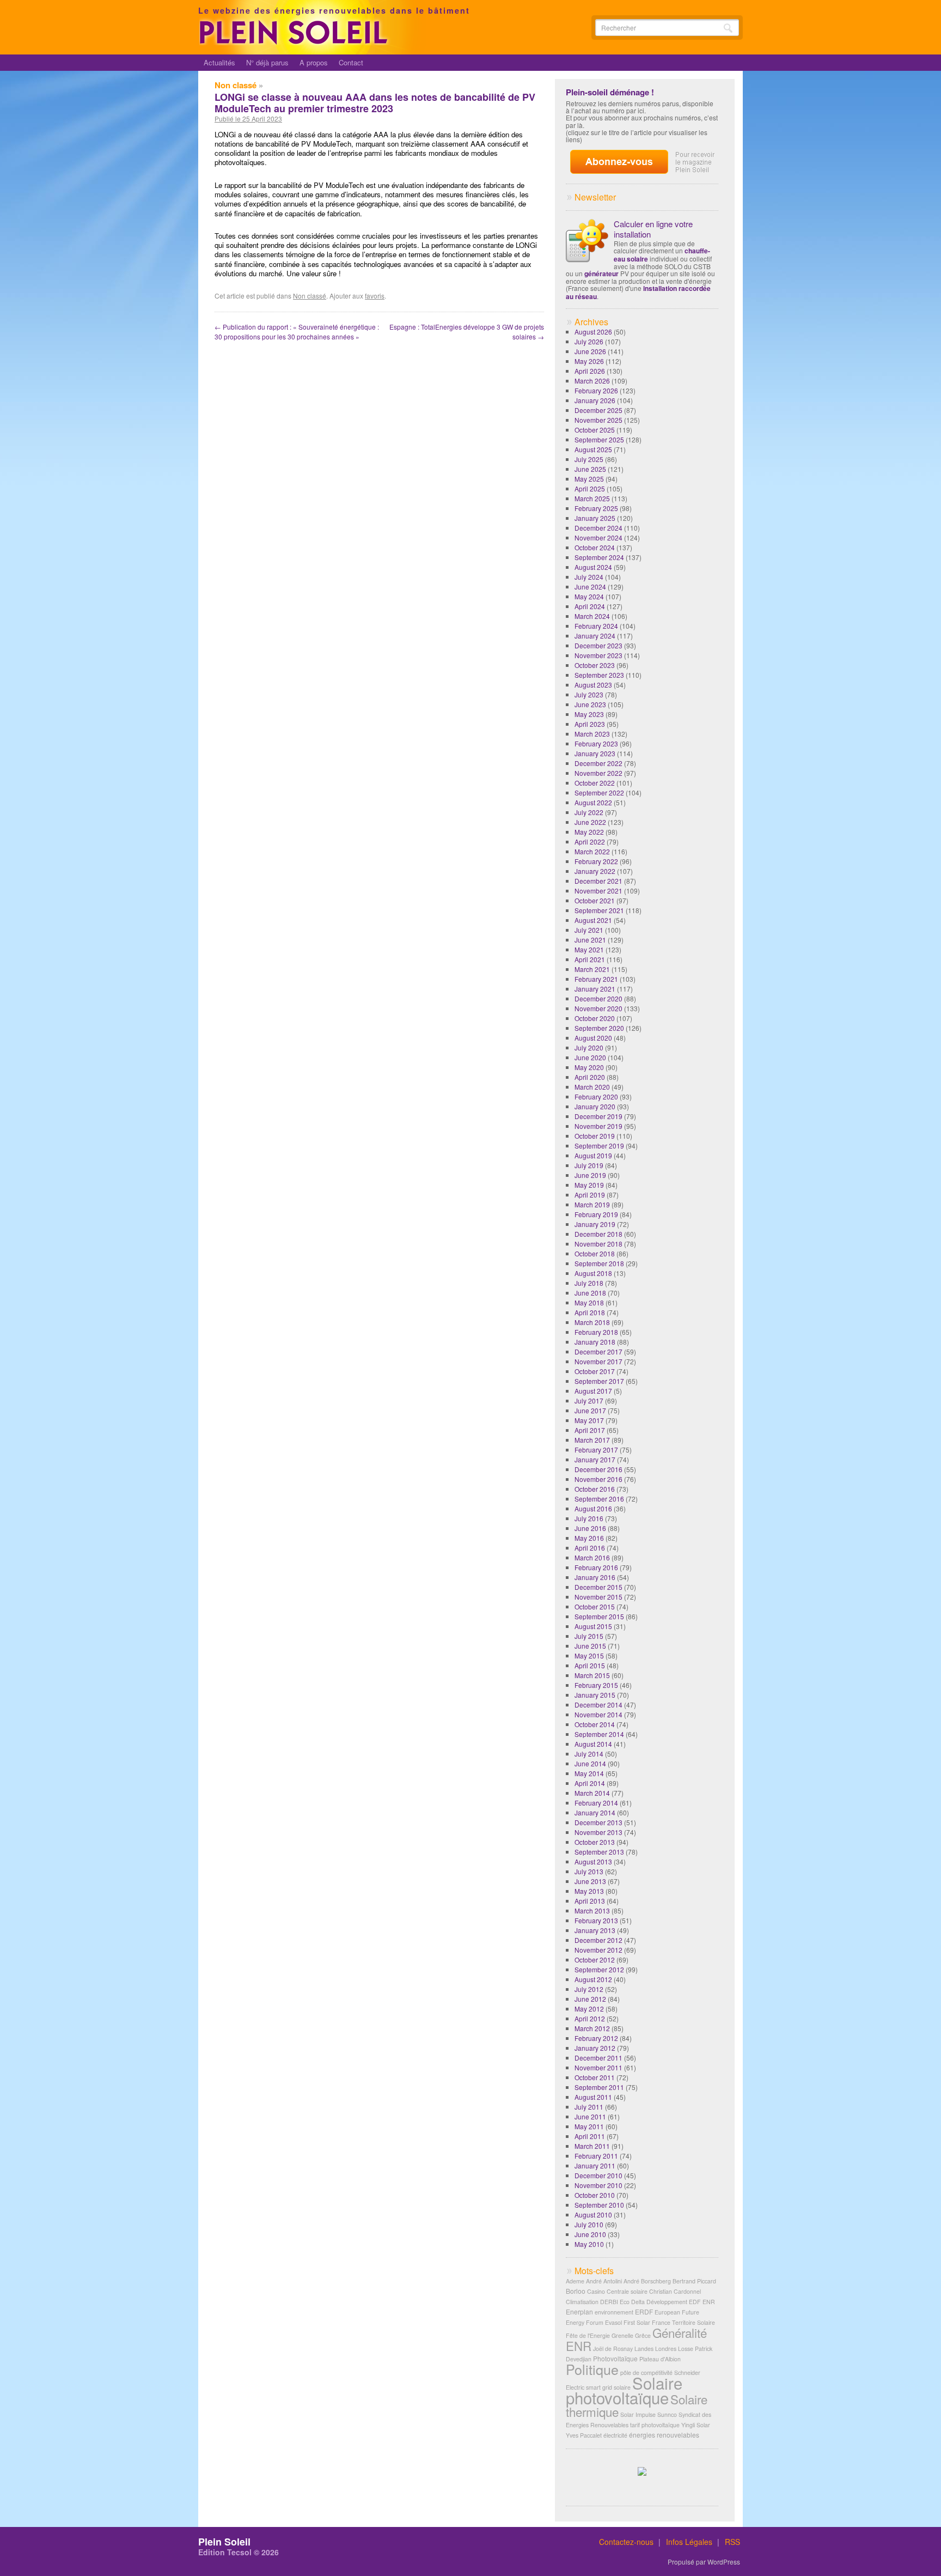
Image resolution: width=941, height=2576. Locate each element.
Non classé (236, 85)
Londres (666, 2349)
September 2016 (599, 1499)
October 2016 (595, 1489)
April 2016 (590, 1548)
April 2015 (590, 1665)
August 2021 (593, 920)
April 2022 (590, 842)
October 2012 (595, 1960)
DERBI (609, 2302)
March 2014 (592, 1793)
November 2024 (598, 537)
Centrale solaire (627, 2291)
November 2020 (598, 1008)
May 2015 (589, 1655)
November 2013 (598, 1832)
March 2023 (592, 734)
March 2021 (592, 969)
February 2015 (596, 1685)
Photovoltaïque (615, 2358)
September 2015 (599, 1616)
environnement (614, 2312)
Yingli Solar (696, 2425)
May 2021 (589, 949)
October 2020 (595, 1018)
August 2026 (593, 332)
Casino (596, 2291)
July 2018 (589, 1283)
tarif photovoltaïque (655, 2425)
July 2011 (589, 2107)
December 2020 (598, 998)
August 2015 (593, 1626)
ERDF (644, 2311)
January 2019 (595, 1224)
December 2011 (598, 2058)
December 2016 (598, 1469)
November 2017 (598, 1361)
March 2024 (592, 616)
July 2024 (589, 577)
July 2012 (589, 1989)
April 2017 (590, 1430)
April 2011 (590, 2136)
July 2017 (589, 1401)
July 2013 (589, 1871)
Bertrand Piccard (694, 2281)
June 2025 (590, 469)
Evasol (613, 2322)
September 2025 (599, 439)
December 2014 (598, 1705)
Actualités (219, 62)
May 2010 (589, 2244)
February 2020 (596, 1096)
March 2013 (592, 1910)
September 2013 (599, 1852)
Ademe (575, 2281)
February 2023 (596, 743)
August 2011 (593, 2097)
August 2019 (593, 1155)
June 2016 (590, 1528)
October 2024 (595, 547)
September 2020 (599, 1028)
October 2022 (595, 783)
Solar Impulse (638, 2414)
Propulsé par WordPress (704, 2562)
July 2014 (589, 1754)
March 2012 (592, 2028)
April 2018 (590, 1312)
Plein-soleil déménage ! (610, 92)
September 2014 (599, 1734)
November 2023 (598, 655)
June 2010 (590, 2234)
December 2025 (598, 410)
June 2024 (590, 587)
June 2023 (590, 704)
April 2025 (590, 488)
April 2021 (590, 959)
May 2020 (589, 1067)
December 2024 (598, 528)
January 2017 (595, 1459)
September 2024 (599, 557)
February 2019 (596, 1214)
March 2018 (592, 1322)
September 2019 (599, 1146)
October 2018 (595, 1253)
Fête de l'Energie (588, 2335)
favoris (375, 296)
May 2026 (589, 361)
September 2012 (599, 1969)
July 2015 (589, 1636)
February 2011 (596, 2156)
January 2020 (595, 1106)
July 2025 (589, 459)
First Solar (637, 2322)
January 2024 (595, 636)
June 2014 (590, 1763)
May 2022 (589, 832)
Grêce (643, 2335)
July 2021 (589, 930)
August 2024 (593, 567)
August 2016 (593, 1508)
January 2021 (595, 989)
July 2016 (589, 1518)
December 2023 (598, 645)
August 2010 (593, 2214)
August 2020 (593, 1038)
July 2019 (589, 1165)
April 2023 (590, 724)
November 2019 (598, 1126)
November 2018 (598, 1244)
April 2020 (590, 1077)
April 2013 (590, 1901)
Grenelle (622, 2335)
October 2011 (595, 2077)
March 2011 (592, 2146)
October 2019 (595, 1136)
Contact (351, 62)
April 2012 (590, 2018)
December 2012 (598, 1940)
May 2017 (589, 1420)
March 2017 (592, 1440)
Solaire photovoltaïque (624, 2390)
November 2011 (598, 2067)
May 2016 (589, 1538)
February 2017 (596, 1450)
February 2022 (596, 861)
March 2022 (592, 851)
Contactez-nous (626, 2542)
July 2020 (589, 1047)
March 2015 (592, 1675)
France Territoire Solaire (683, 2322)
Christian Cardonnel (675, 2291)
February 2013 (596, 1920)
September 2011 (599, 2087)
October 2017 (595, 1371)
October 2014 (595, 1724)
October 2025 (595, 430)
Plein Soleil (224, 2542)
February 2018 (596, 1332)
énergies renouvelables (664, 2435)
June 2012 (590, 1999)
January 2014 (595, 1812)
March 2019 (592, 1204)
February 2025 (596, 508)
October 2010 (595, 2195)
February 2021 (596, 979)
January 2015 (595, 1695)
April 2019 (590, 1195)
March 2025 (592, 498)
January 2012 (595, 2048)
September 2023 (599, 675)
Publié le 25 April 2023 (248, 119)
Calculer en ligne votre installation (653, 229)
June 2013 (590, 1881)
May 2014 (589, 1773)
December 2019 (598, 1116)
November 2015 (598, 1597)
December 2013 (598, 1822)
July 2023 (589, 694)
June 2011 (590, 2116)
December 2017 (598, 1351)
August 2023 (593, 685)
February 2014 (596, 1803)
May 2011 (589, 2126)
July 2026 (589, 341)
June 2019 (590, 1175)
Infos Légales (689, 2542)
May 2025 (589, 479)
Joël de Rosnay (613, 2349)
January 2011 (595, 2165)
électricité (615, 2435)
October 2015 (595, 1606)
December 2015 (598, 1587)
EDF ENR (702, 2302)
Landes (644, 2349)
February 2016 (596, 1567)
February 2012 (596, 2038)
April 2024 (590, 606)
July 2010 (589, 2224)
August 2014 (593, 1744)
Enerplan (579, 2311)
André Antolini (604, 2281)
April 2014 (590, 1783)
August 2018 (593, 1273)
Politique (592, 2369)
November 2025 (598, 420)
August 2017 (593, 1391)
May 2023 (589, 714)
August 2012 (593, 1979)
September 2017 (599, 1381)
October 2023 (595, 665)
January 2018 (595, 1342)
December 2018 (598, 1234)
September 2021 (599, 910)
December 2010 (598, 2175)
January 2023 (595, 753)
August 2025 (593, 449)
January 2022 (595, 871)
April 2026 (590, 371)
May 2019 (589, 1185)
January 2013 (595, 1930)
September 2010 (599, 2205)
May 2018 (589, 1302)
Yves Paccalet (584, 2435)
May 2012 (589, 2009)
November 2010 (598, 2185)
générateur (601, 274)
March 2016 (592, 1557)
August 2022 (593, 802)
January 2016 (595, 1577)
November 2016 (598, 1479)
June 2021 (590, 940)
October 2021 (595, 900)
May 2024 (589, 596)
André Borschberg (647, 2281)
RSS (732, 2542)
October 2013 (595, 1842)
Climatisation (582, 2302)
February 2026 (596, 390)
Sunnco (667, 2414)
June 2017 (590, 1410)
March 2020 (592, 1087)
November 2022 (598, 773)
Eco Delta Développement (653, 2302)
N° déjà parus (267, 62)
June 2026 (590, 351)
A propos (314, 62)
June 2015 (590, 1646)
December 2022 (598, 763)
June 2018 (590, 1293)
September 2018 (599, 1263)
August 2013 (593, 1861)
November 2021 (598, 891)
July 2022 (589, 812)
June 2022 (590, 822)
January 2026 (595, 400)
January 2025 (595, 518)
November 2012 (598, 1950)
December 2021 (598, 881)
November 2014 (598, 1714)
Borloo (576, 2291)
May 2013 (589, 1891)
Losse (686, 2349)
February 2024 (596, 626)
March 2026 (592, 381)
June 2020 (590, 1057)
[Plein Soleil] (295, 42)
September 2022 (599, 792)
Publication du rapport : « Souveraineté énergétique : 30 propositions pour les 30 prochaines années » (297, 332)
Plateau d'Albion (660, 2359)
